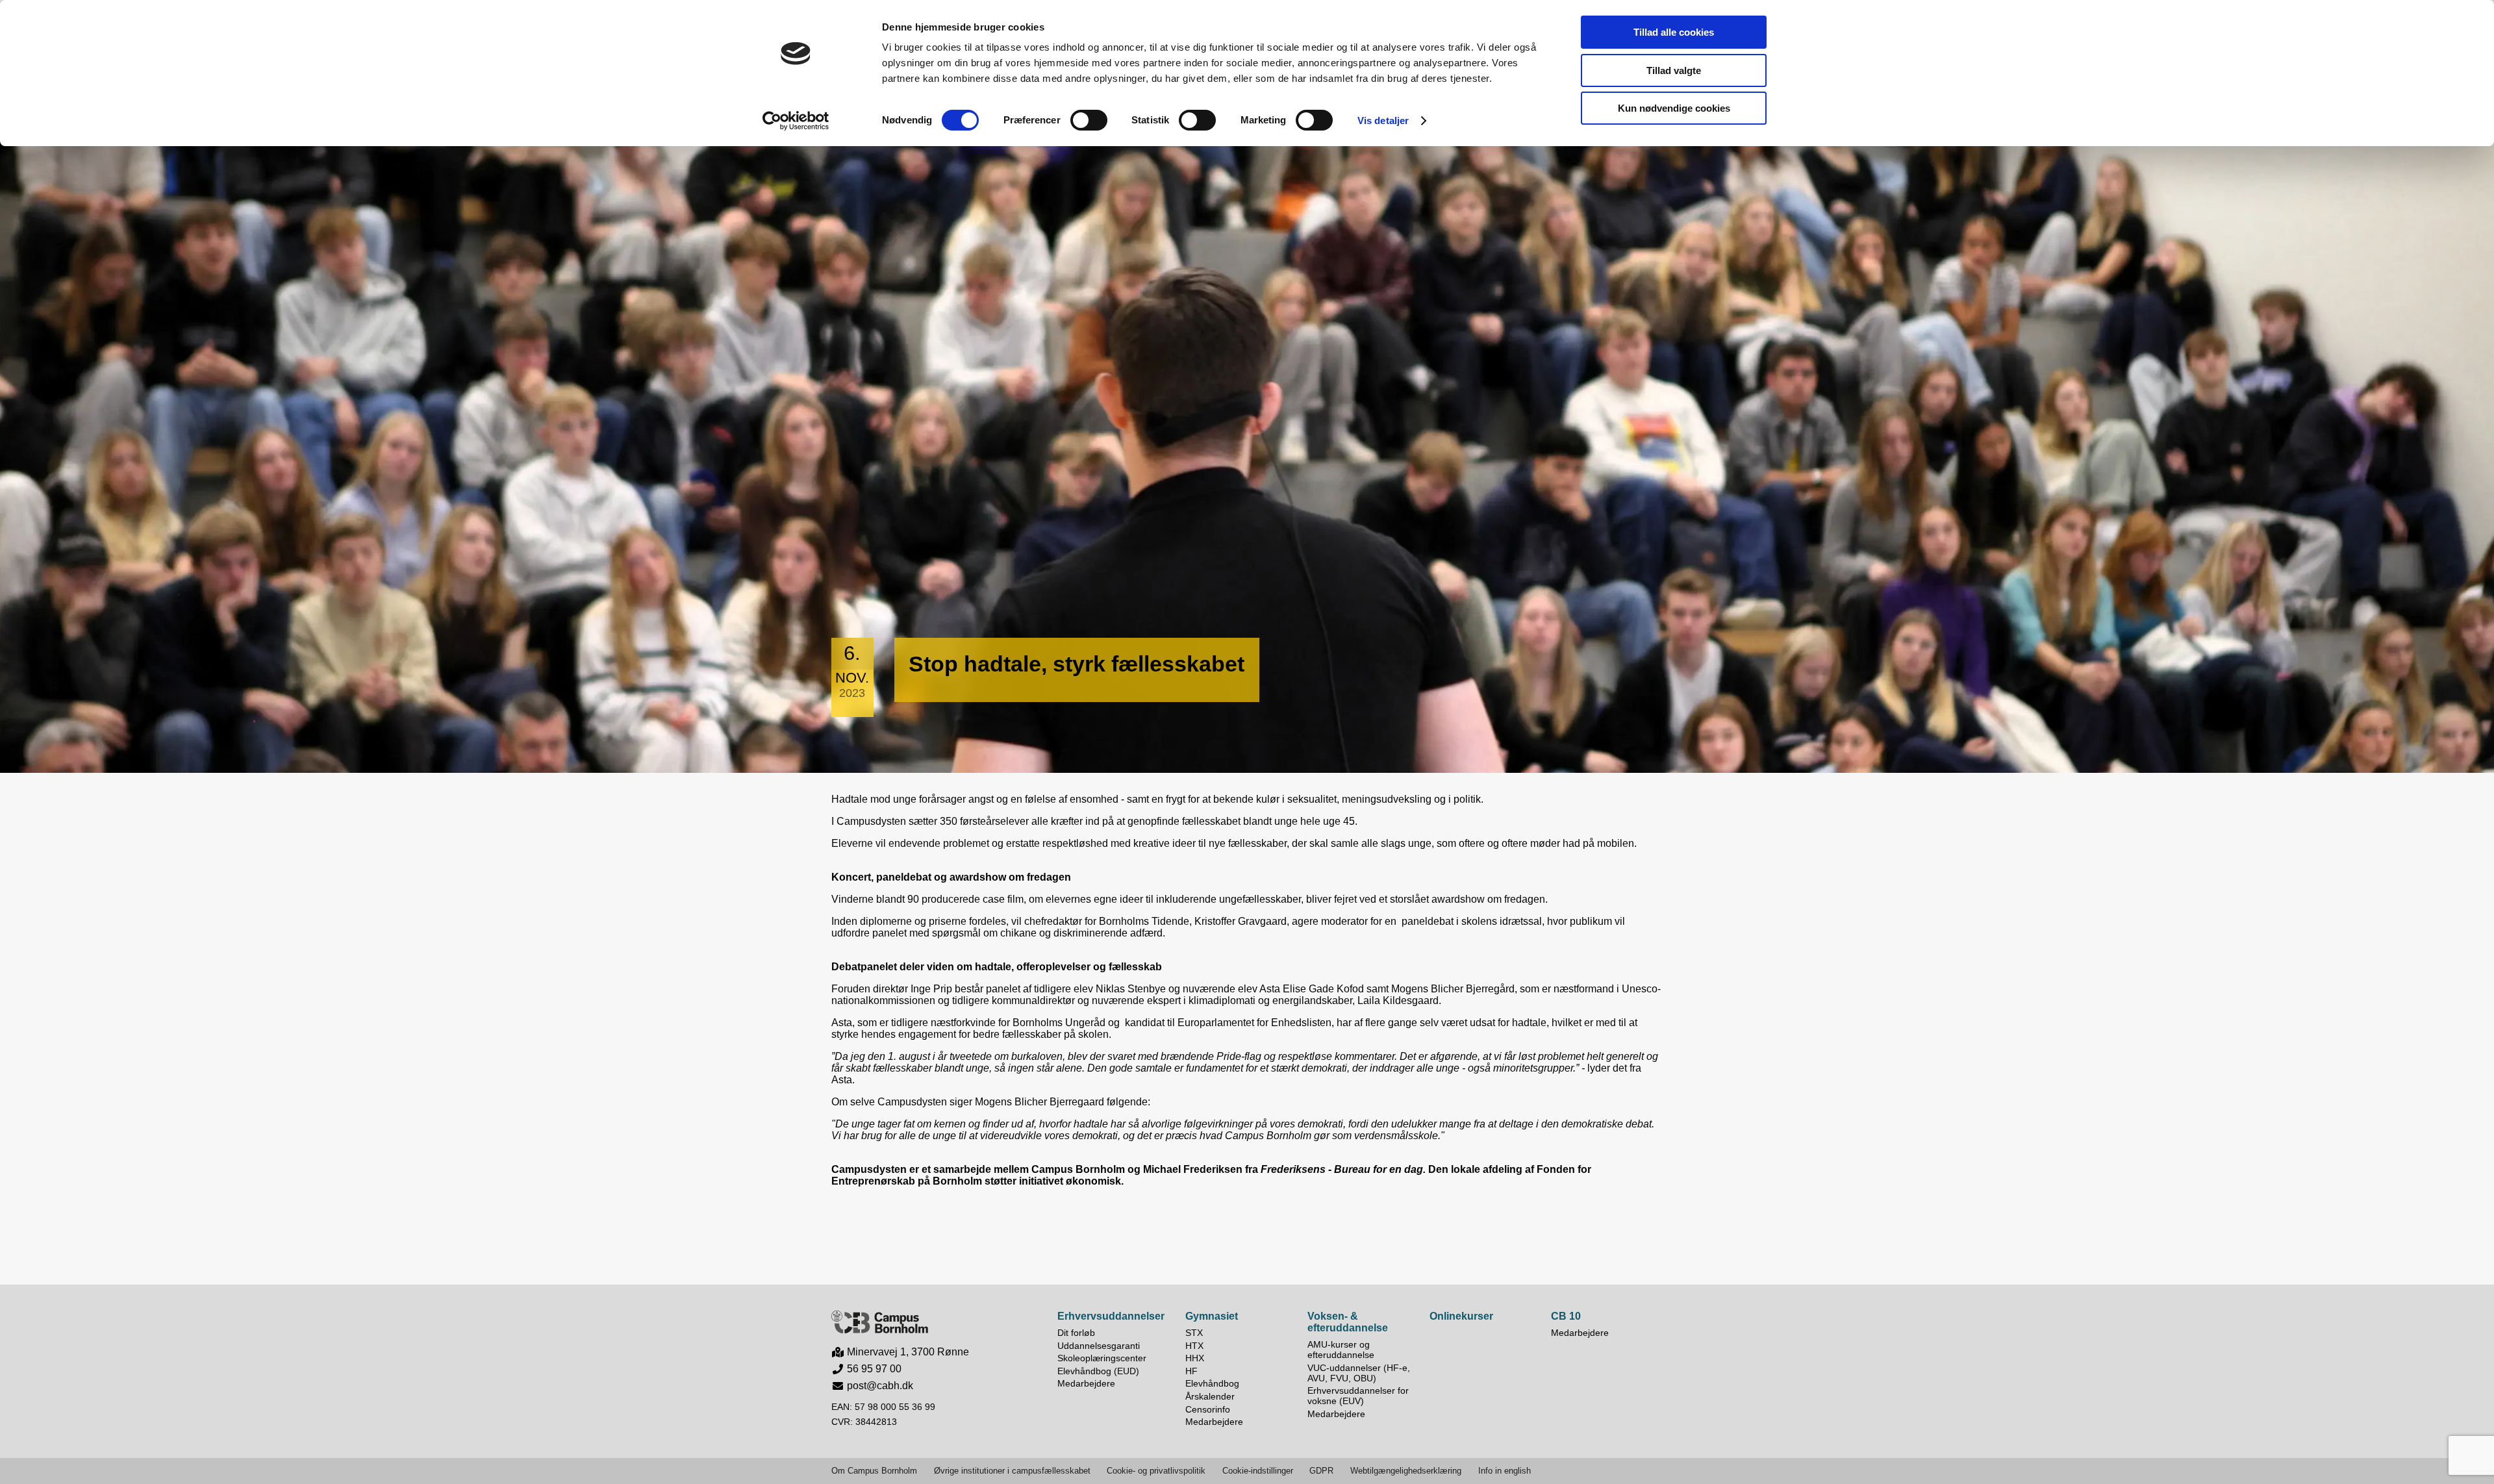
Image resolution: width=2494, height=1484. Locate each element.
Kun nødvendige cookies (1674, 108)
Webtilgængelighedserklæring (1406, 1471)
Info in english (1505, 1471)
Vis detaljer (1383, 120)
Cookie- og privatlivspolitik (1156, 1471)
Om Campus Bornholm (874, 1471)
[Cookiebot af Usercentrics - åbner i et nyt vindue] (796, 121)
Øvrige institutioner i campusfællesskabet (1012, 1471)
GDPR (1321, 1471)
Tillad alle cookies (1674, 32)
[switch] (1089, 120)
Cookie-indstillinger (1258, 1471)
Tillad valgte (1674, 70)
